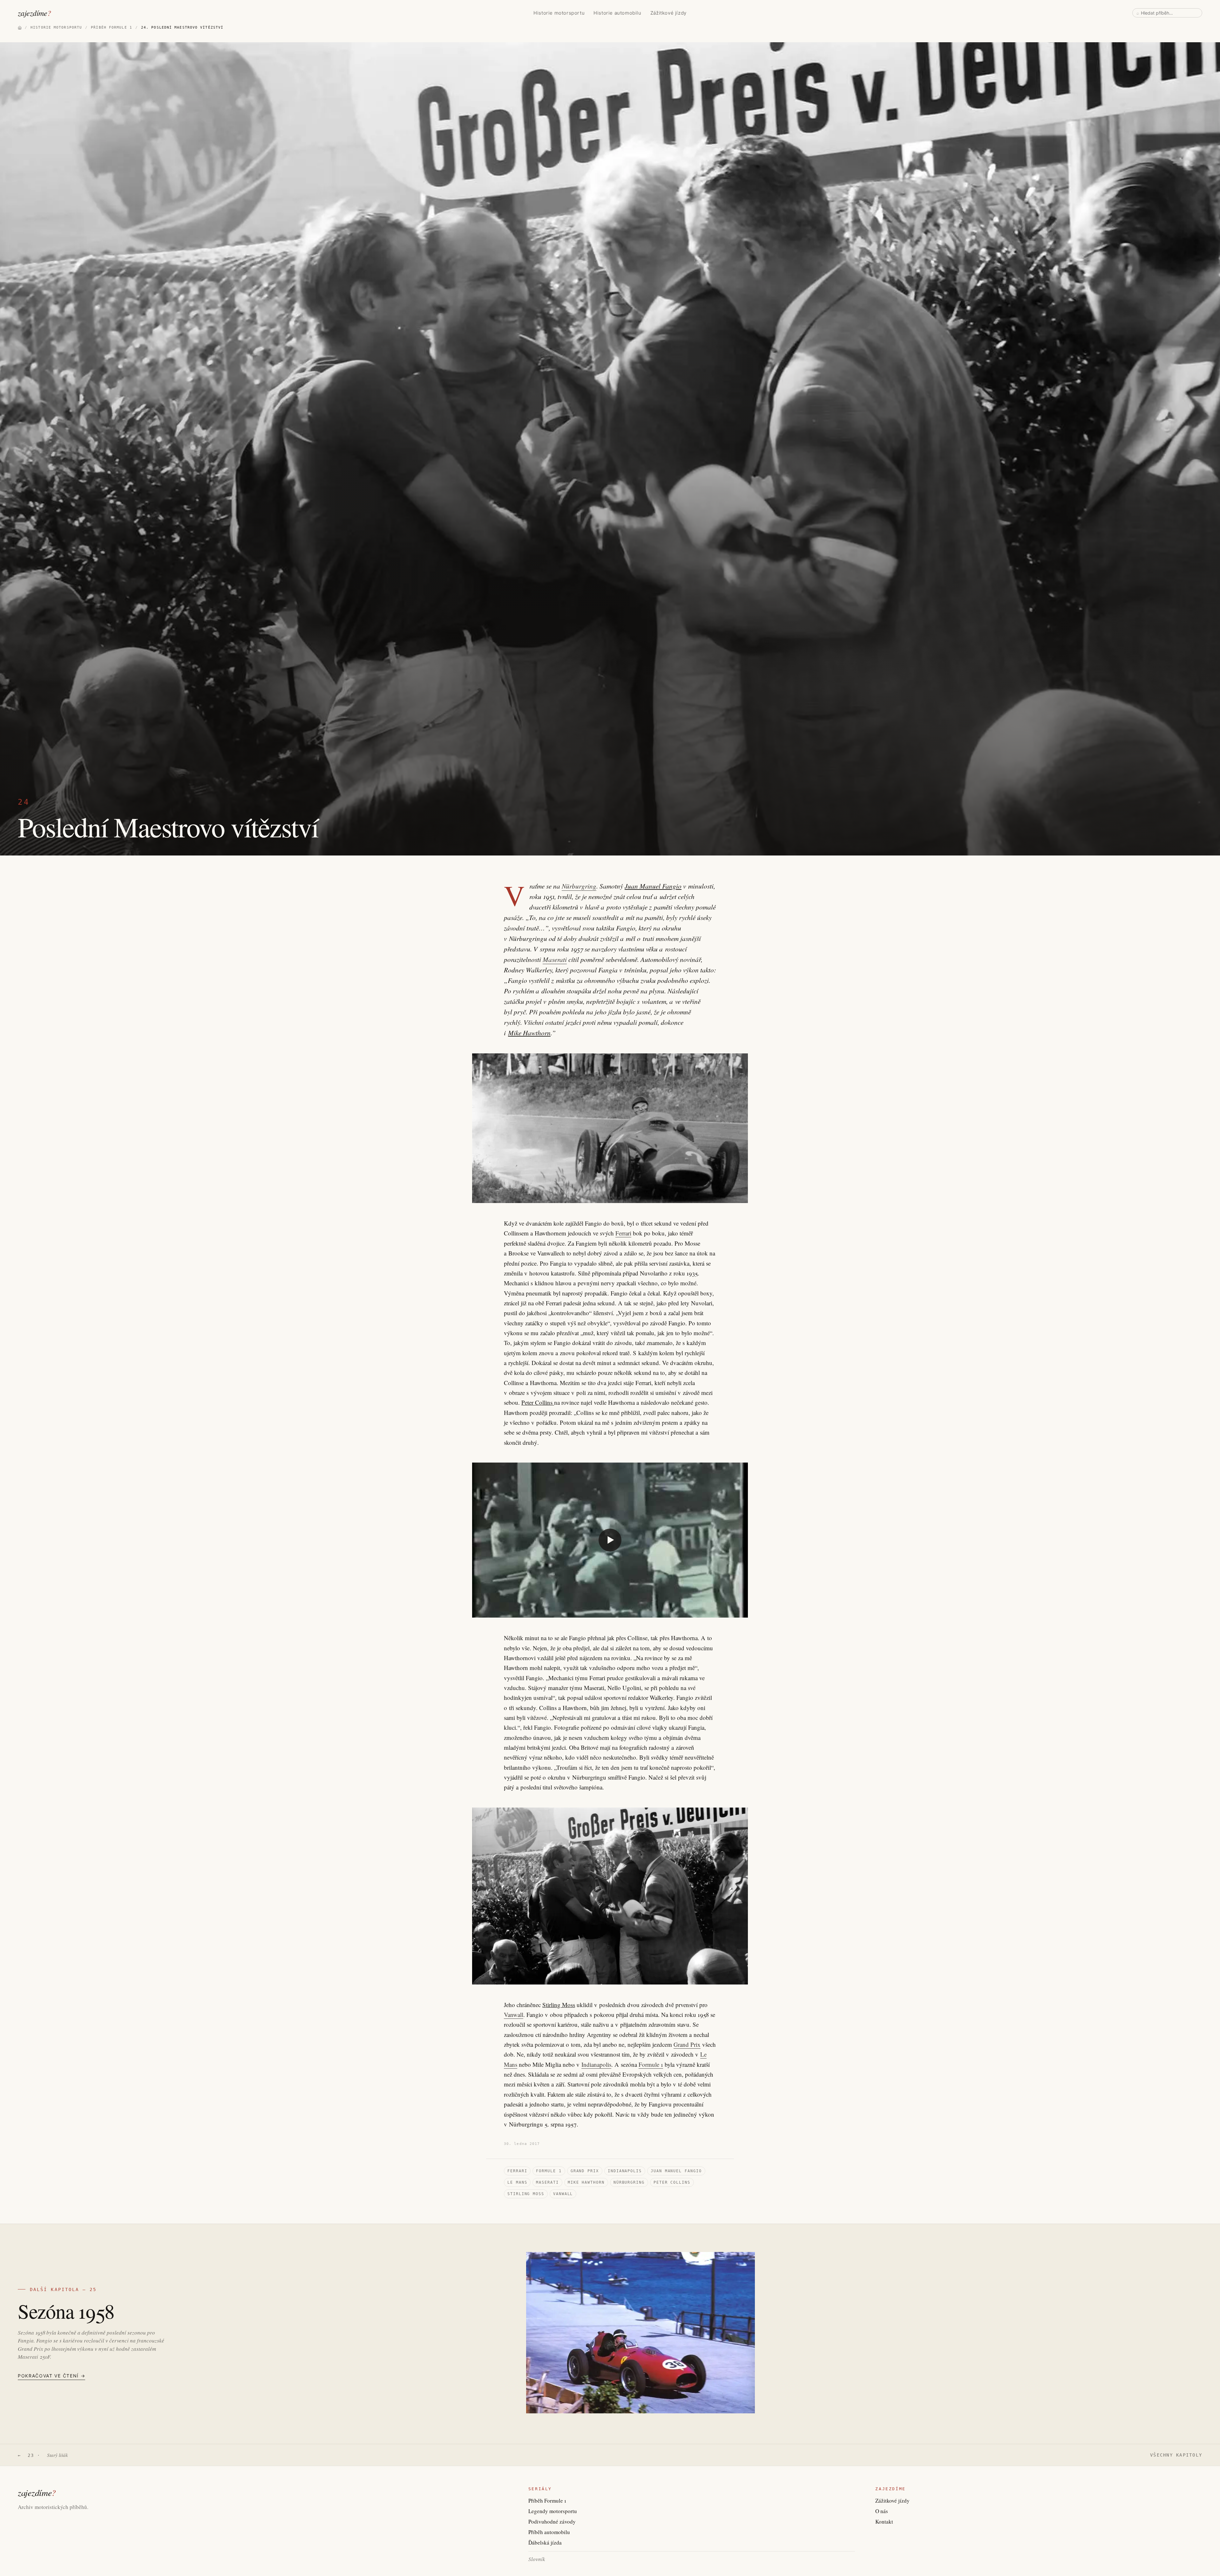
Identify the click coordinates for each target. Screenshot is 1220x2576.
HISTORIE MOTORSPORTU (56, 27)
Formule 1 (651, 2064)
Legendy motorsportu (553, 2511)
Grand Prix (687, 2044)
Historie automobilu (617, 13)
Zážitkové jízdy (668, 13)
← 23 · (43, 2455)
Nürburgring (579, 886)
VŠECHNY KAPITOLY (1176, 2455)
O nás (882, 2511)
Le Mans (517, 2182)
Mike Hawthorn (529, 1033)
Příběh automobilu (549, 2532)
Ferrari (623, 1233)
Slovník (537, 2559)
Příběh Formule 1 (547, 2501)
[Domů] (20, 28)
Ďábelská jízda (545, 2542)
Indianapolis (596, 2064)
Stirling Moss (559, 2005)
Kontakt (884, 2522)
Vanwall (514, 2015)
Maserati (555, 959)
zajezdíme (34, 13)
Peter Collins (538, 1402)
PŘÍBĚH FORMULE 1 (112, 27)
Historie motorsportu (559, 13)
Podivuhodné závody (552, 2522)
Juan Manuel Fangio (653, 886)
